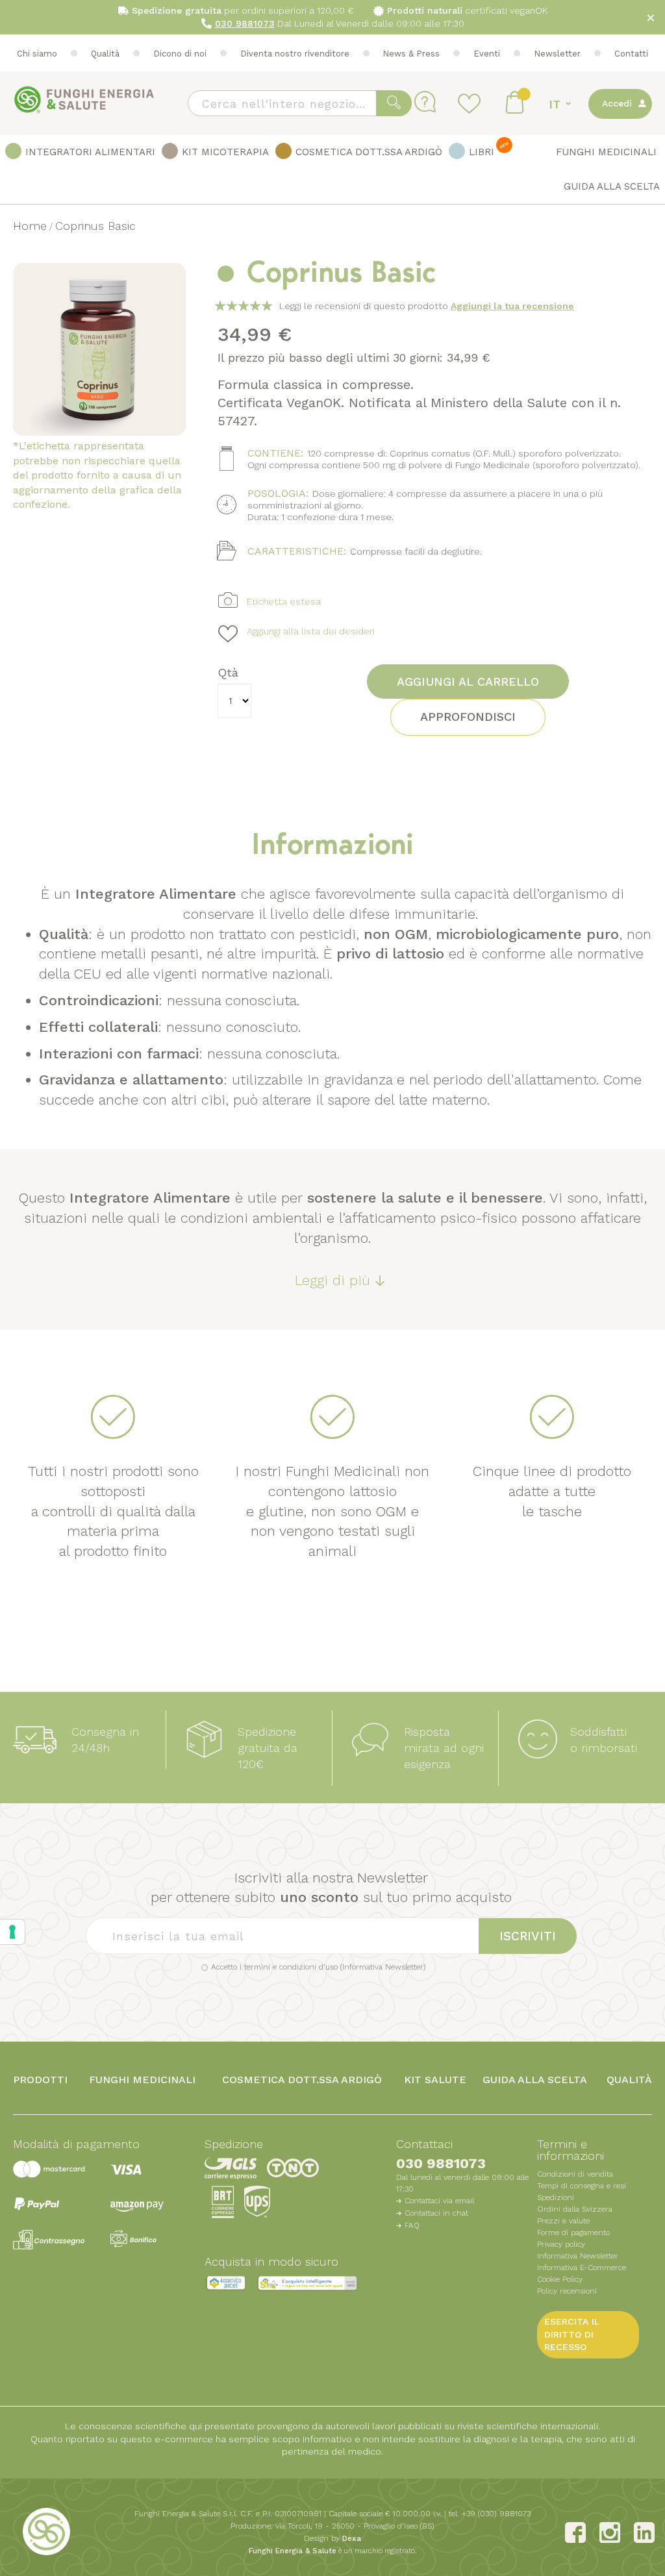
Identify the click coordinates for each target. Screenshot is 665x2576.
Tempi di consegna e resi (582, 2186)
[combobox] (299, 103)
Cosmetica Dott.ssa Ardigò (302, 2080)
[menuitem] (80, 153)
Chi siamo (37, 54)
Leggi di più (332, 1280)
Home (30, 226)
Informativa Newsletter (383, 1967)
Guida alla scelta (535, 2080)
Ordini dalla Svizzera (575, 2209)
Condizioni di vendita (575, 2174)
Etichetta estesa (284, 601)
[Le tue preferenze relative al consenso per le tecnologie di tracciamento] (12, 1932)
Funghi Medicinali (142, 2080)
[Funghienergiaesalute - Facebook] (575, 2532)
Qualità (105, 54)
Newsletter (557, 54)
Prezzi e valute (563, 2221)
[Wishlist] (471, 103)
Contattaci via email (439, 2201)
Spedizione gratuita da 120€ (268, 1748)
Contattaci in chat (436, 2213)
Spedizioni (556, 2197)
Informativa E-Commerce (582, 2268)
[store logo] (84, 100)
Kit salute (435, 2080)
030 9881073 (441, 2163)
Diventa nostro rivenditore (295, 54)
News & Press (411, 54)
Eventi (487, 54)
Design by (332, 2538)
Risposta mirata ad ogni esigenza (444, 1748)
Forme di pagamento (573, 2232)
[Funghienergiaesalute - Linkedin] (644, 2532)
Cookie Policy (560, 2279)
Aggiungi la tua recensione (512, 306)
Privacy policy (561, 2244)
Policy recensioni (567, 2291)
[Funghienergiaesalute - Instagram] (610, 2532)
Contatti (631, 54)
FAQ (412, 2225)
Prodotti (40, 2080)
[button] (562, 104)
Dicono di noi (180, 54)
